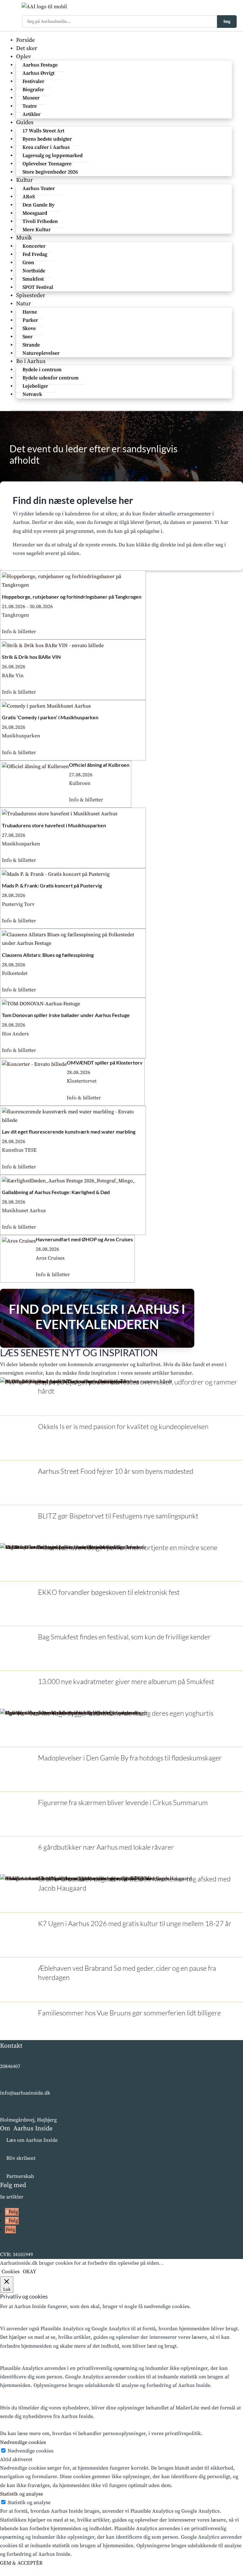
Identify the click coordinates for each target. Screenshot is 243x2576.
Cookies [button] (11, 2272)
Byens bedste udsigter (47, 139)
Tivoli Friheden (40, 221)
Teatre (30, 106)
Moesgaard (35, 213)
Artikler (31, 114)
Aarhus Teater (39, 188)
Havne (30, 312)
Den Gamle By (38, 205)
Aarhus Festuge (40, 65)
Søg (227, 22)
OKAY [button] (29, 2272)
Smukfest (33, 279)
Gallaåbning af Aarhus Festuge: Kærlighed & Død (56, 1192)
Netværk (32, 394)
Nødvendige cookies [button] (23, 2442)
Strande (31, 345)
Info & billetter (19, 632)
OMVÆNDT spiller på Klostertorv (105, 1062)
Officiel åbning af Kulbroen (99, 765)
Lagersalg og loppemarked (53, 156)
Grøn (28, 263)
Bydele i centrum (42, 370)
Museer (31, 98)
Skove (29, 328)
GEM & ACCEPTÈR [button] (21, 2563)
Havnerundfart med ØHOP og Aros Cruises (84, 1239)
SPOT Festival (38, 287)
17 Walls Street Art (43, 131)
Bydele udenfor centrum (50, 378)
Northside (34, 271)
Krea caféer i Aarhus (46, 147)
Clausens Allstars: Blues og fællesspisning (48, 955)
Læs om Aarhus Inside (32, 2140)
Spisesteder (31, 295)
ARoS (29, 197)
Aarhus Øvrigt (38, 73)
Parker (30, 320)
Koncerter (34, 246)
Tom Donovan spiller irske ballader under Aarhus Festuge (66, 1015)
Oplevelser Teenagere (47, 164)
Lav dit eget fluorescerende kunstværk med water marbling (69, 1132)
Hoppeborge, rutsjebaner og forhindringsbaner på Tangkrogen (72, 597)
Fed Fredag (35, 254)
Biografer (33, 90)
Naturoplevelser (41, 353)
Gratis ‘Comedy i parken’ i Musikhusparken (50, 717)
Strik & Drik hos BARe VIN (31, 657)
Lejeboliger (35, 386)
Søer (28, 337)
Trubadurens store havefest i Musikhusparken (54, 825)
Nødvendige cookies (31, 2451)
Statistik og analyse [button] (22, 2494)
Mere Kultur (37, 230)
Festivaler (33, 81)
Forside (25, 40)
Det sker (27, 48)
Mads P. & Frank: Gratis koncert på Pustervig (52, 885)
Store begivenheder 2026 (50, 172)
